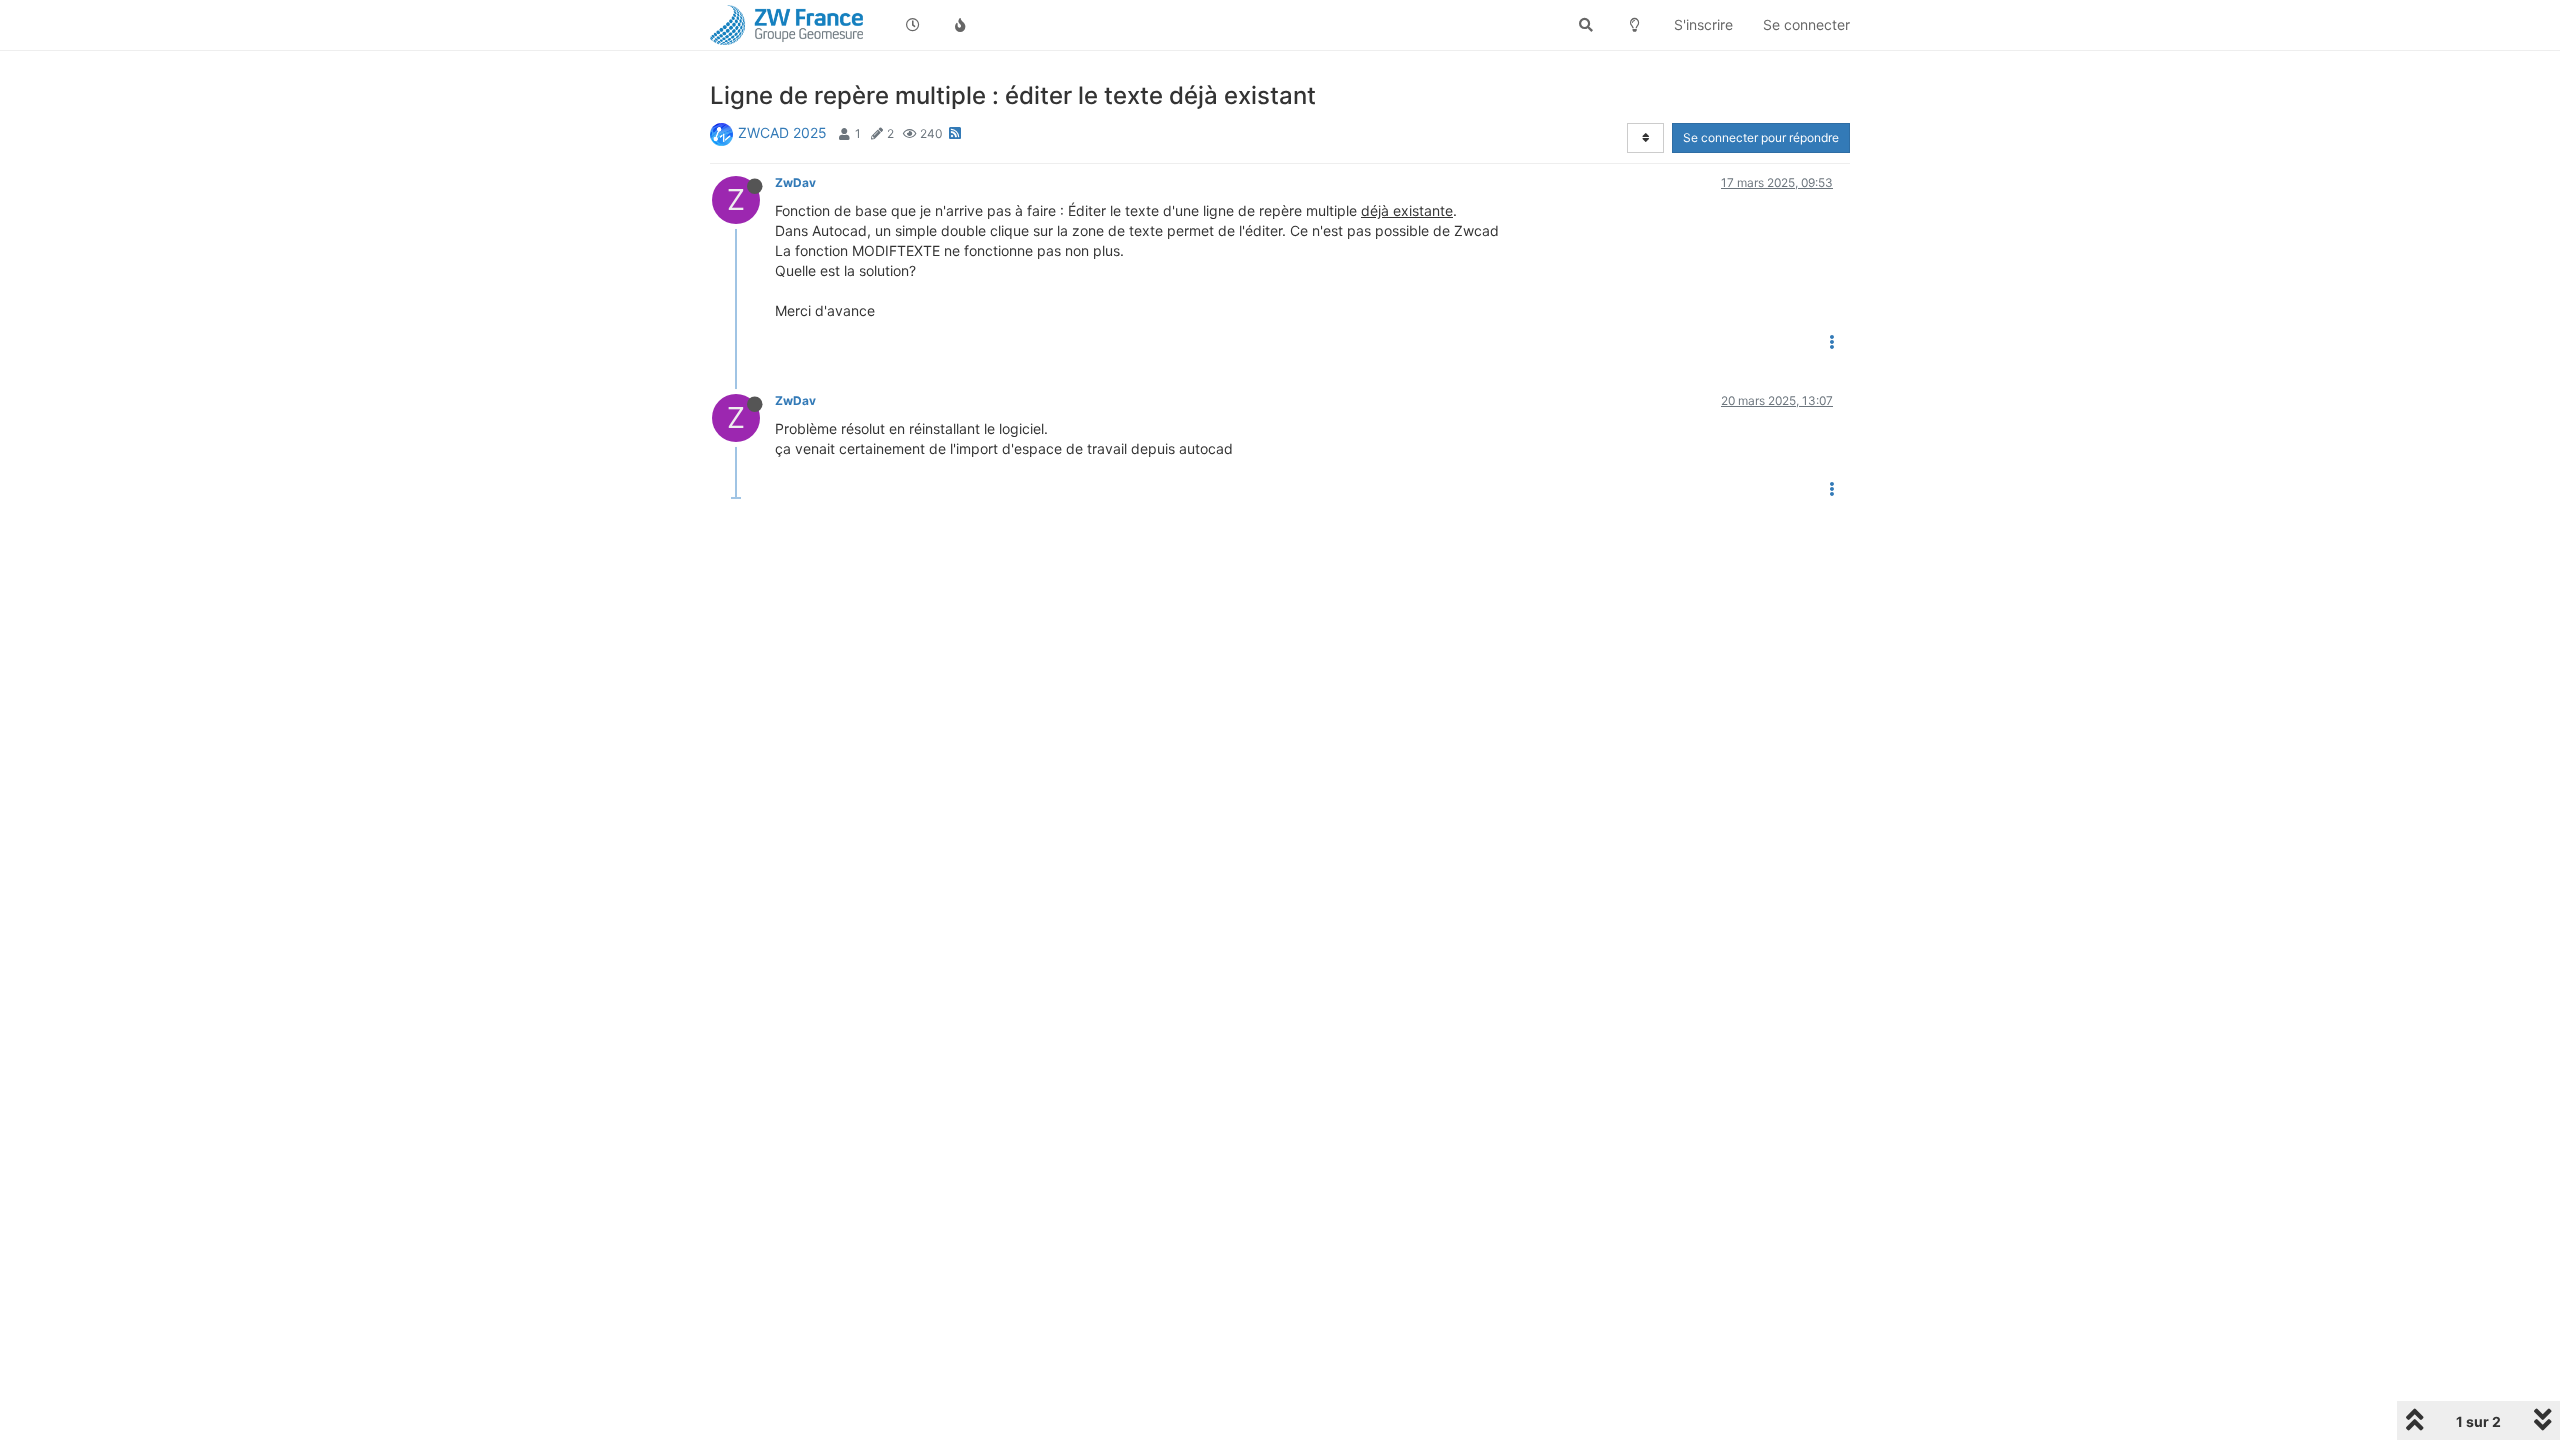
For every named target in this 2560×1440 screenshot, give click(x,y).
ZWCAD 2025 (782, 132)
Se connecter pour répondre (1761, 137)
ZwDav (795, 182)
